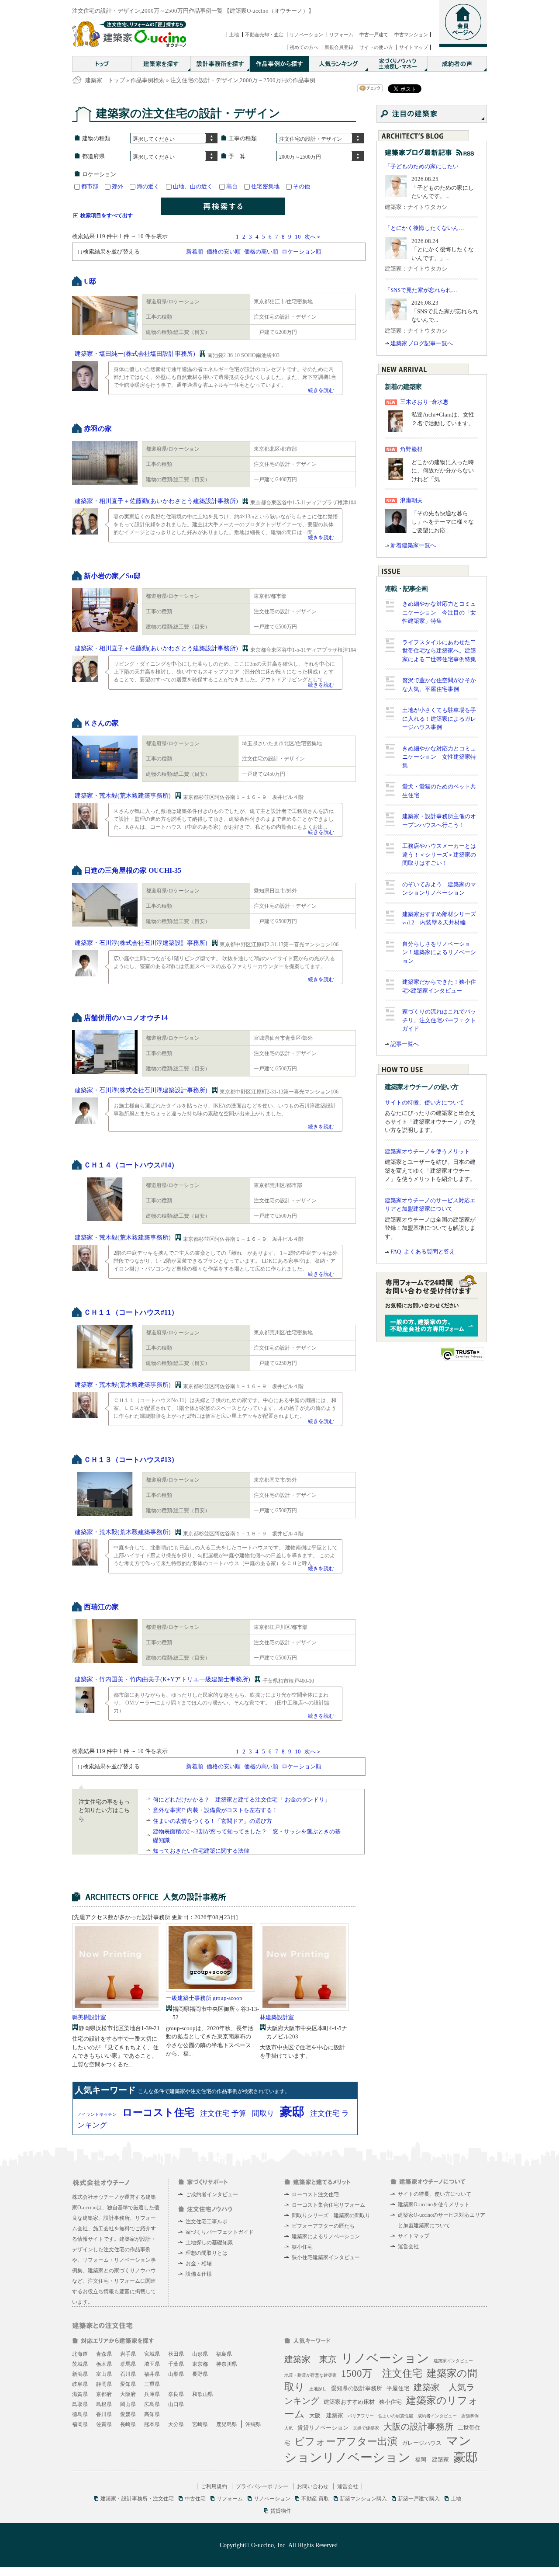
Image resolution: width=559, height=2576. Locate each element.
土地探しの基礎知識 (209, 2243)
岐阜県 (80, 2384)
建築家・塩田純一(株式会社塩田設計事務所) (135, 354)
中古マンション (411, 35)
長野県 (200, 2374)
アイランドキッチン (97, 2114)
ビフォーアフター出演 (346, 2442)
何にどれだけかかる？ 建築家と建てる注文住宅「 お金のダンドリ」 (242, 1800)
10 (298, 237)
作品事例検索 (148, 80)
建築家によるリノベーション (326, 2236)
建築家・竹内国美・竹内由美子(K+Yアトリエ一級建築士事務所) (162, 1679)
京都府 (104, 2394)
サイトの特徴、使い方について (424, 1102)
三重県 (152, 2384)
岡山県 (128, 2404)
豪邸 (292, 2112)
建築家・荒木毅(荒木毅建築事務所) (123, 796)
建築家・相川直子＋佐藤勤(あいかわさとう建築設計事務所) (156, 501)
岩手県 (128, 2354)
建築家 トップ (105, 80)
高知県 (152, 2414)
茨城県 (80, 2364)
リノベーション (306, 35)
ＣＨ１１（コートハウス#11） (131, 1312)
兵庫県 (152, 2394)
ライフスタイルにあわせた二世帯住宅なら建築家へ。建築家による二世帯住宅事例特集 (439, 651)
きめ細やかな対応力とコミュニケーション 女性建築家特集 (439, 757)
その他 (302, 186)
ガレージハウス (422, 2443)
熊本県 (152, 2424)
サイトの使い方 (376, 47)
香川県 (104, 2414)
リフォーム (341, 35)
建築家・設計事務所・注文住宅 (137, 2499)
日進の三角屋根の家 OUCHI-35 (133, 870)
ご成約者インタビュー (212, 2194)
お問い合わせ (313, 2486)
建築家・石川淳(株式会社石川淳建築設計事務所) (141, 943)
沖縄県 (253, 2424)
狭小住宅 (302, 2247)
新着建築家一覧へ (413, 545)
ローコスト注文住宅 (315, 2194)
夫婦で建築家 (366, 2428)
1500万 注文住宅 (382, 2373)
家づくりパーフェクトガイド (220, 2232)
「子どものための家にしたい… (424, 166)
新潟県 (80, 2374)
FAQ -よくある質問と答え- (424, 1252)
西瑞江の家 (101, 1607)
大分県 (176, 2424)
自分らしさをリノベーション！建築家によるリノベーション (439, 952)
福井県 (152, 2374)
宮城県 (152, 2354)
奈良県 (176, 2394)
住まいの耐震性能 (396, 2416)
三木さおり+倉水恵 (424, 402)
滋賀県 (80, 2394)
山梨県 (176, 2374)
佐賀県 (104, 2424)
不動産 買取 (315, 2499)
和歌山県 (203, 2394)
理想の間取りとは (207, 2253)
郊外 (117, 186)
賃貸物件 (281, 2511)
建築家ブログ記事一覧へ (422, 343)
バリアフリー (361, 2416)
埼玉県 (152, 2364)
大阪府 (128, 2394)
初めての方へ (304, 47)
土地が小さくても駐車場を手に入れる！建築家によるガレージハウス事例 (439, 719)
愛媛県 (128, 2414)
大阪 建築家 (326, 2415)
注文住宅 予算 (223, 2113)
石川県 (128, 2374)
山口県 (176, 2404)
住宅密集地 (265, 186)
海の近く (148, 186)
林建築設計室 (277, 2017)
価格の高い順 (261, 252)
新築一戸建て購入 (419, 2499)
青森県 (104, 2354)
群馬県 (128, 2364)
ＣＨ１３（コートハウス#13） (131, 1460)
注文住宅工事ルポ (207, 2222)
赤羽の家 (98, 429)
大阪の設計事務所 (418, 2427)
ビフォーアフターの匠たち (323, 2226)
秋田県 (176, 2354)
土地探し (318, 2389)
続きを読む (321, 390)
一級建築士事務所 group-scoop (204, 1998)
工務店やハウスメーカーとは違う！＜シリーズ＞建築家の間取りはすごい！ (439, 854)
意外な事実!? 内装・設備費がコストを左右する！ (215, 1810)
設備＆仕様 (199, 2274)
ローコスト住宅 (158, 2113)
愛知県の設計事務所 (357, 2388)
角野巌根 (411, 449)
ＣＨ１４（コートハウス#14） (131, 1165)
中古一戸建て (374, 35)
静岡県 (104, 2384)
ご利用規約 (214, 2486)
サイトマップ (414, 47)
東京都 (200, 2364)
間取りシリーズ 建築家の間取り (331, 2215)
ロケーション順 (302, 252)
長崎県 (128, 2424)
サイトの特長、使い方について (435, 2194)
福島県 (224, 2354)
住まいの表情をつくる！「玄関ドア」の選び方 (212, 1821)
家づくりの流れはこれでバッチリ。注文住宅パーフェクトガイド (439, 1020)
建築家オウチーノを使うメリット (427, 1151)
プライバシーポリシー (262, 2486)
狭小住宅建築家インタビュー (326, 2257)
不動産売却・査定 (264, 35)
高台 (232, 186)
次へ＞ (313, 237)
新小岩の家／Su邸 (112, 576)
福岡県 (80, 2424)
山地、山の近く (193, 186)
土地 (234, 35)
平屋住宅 (398, 2388)
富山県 (104, 2374)
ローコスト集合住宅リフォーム (328, 2205)
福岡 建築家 (432, 2460)
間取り (263, 2113)
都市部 (90, 186)
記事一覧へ (405, 1044)
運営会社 (408, 2246)
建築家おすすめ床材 (349, 2402)
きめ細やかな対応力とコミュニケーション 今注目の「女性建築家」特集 (439, 612)
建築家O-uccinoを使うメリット (434, 2205)
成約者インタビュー (437, 2416)
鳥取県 (80, 2404)
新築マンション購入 (363, 2499)
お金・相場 (199, 2264)
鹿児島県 (227, 2424)
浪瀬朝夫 (411, 500)
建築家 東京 (311, 2359)
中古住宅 (195, 2499)
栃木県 (104, 2364)
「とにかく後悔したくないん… (424, 228)
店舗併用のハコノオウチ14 (126, 1018)
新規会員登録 (339, 47)
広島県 (152, 2404)
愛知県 (128, 2384)
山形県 (200, 2354)
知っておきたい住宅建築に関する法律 (201, 1851)
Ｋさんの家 (101, 723)
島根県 (104, 2404)
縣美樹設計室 (89, 2017)
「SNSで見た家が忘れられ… (421, 290)
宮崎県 (200, 2424)
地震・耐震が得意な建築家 (311, 2375)
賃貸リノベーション (323, 2428)
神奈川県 (227, 2364)
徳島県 (80, 2414)
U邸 (90, 281)
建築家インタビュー (453, 2361)
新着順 (195, 252)
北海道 (80, 2354)
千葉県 (176, 2364)
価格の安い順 (224, 252)
